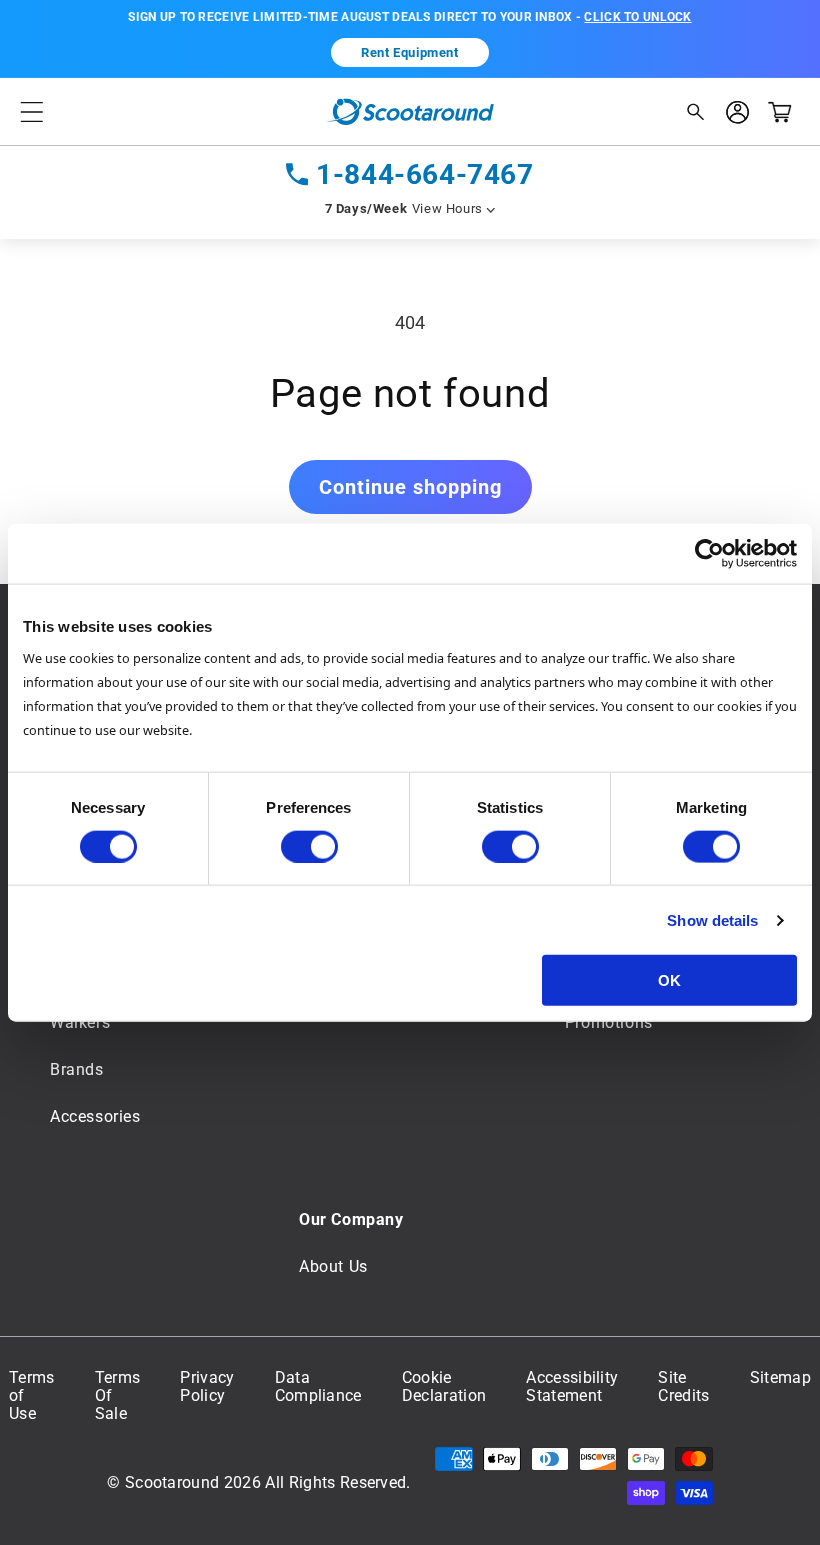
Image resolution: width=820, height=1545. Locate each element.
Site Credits (683, 1387)
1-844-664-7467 (424, 174)
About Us (333, 1266)
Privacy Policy (207, 1387)
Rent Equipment (409, 52)
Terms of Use (32, 1396)
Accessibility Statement (572, 1387)
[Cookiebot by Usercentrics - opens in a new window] (709, 553)
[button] (32, 111)
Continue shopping (410, 487)
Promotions (609, 1022)
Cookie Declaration (444, 1387)
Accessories (95, 1116)
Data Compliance (318, 1387)
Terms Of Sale (118, 1396)
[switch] (309, 846)
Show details (712, 919)
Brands (77, 1069)
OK (669, 980)
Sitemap (780, 1378)
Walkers (80, 1022)
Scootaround (172, 1482)
